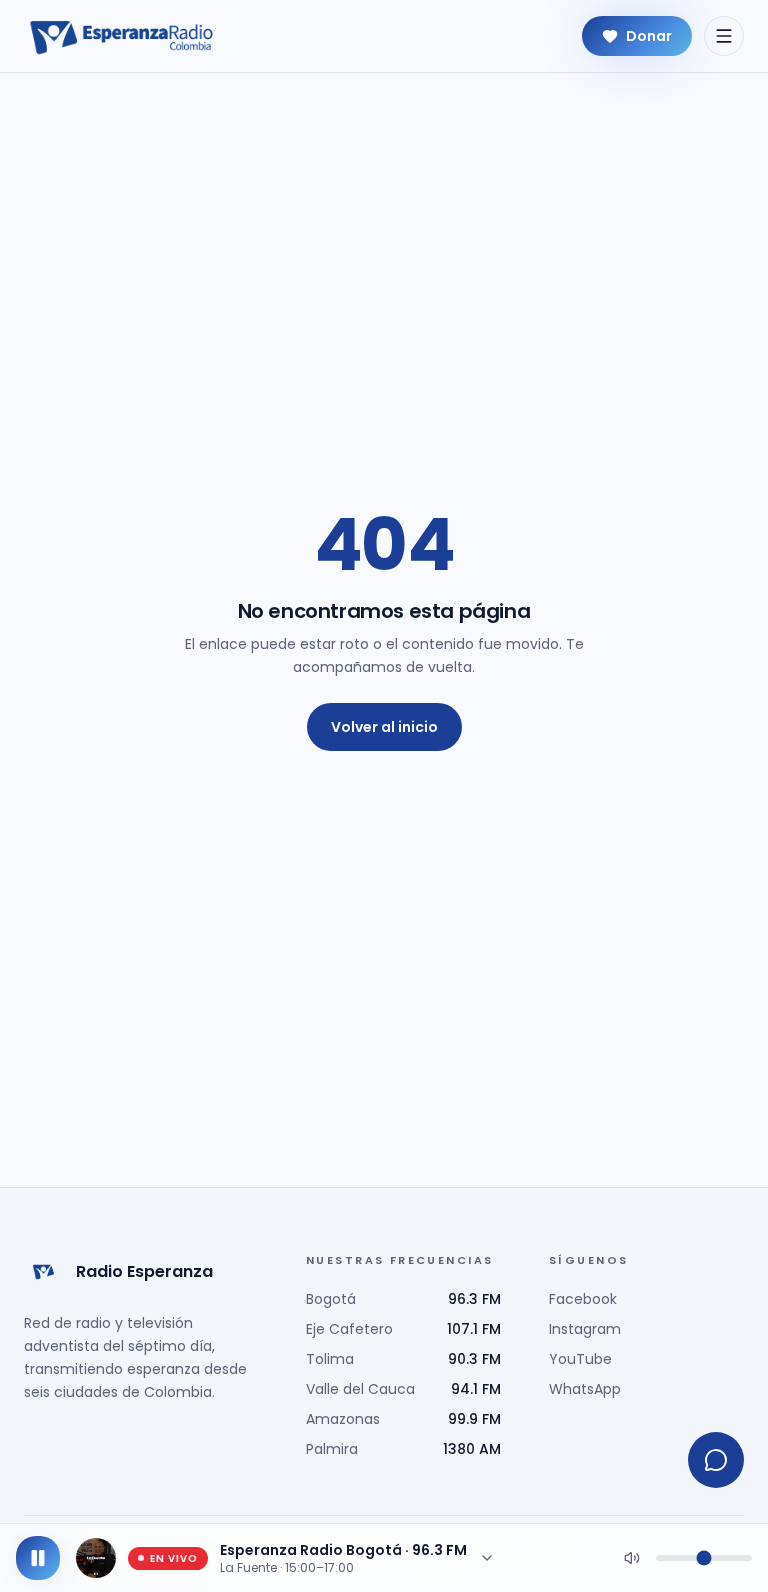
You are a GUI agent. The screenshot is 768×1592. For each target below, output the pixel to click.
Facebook (583, 1299)
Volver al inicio (384, 727)
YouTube (580, 1359)
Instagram (585, 1329)
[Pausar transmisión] (38, 1558)
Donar (649, 36)
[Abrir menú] (724, 36)
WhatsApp (585, 1389)
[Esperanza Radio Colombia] (122, 36)
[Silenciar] (632, 1558)
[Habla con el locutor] (716, 1460)
